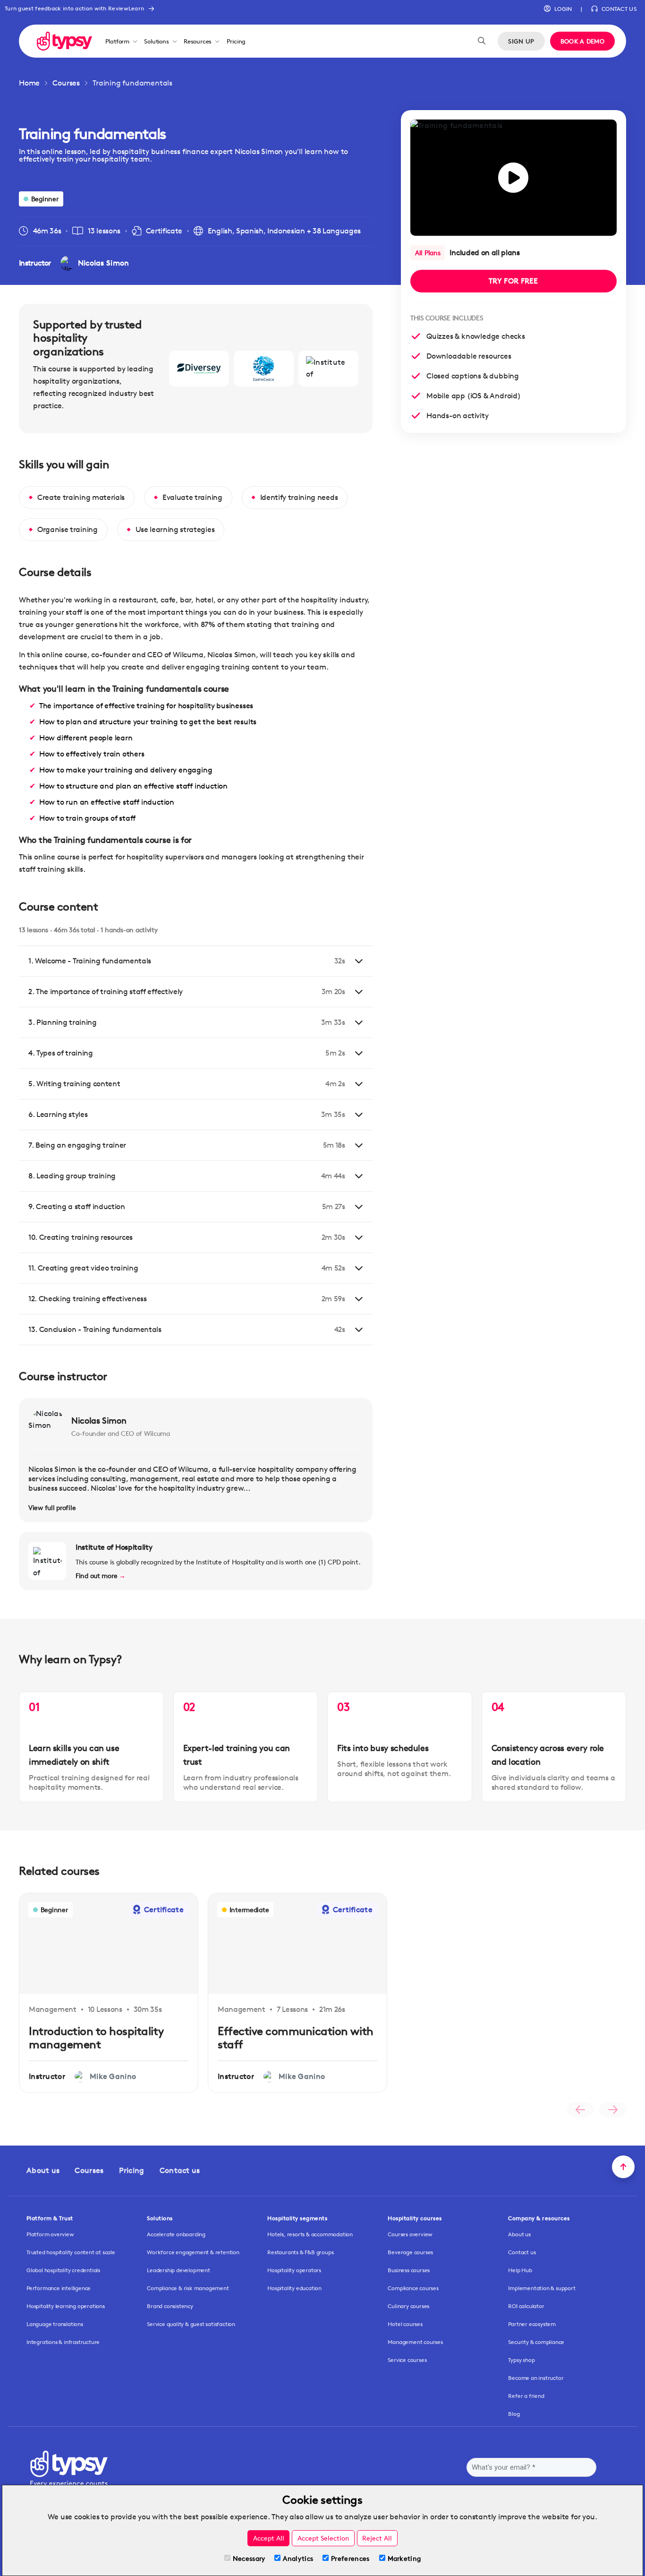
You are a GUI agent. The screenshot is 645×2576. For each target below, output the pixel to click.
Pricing (236, 41)
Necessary (249, 2558)
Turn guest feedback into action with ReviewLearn (74, 8)
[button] (558, 9)
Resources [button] (198, 41)
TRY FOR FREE (513, 281)
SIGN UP (521, 41)
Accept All (269, 2538)
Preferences (350, 2558)
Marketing (404, 2558)
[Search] (482, 41)
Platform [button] (117, 41)
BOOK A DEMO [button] (582, 41)
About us (43, 2170)
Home (29, 83)
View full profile (52, 1507)
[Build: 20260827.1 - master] (64, 41)
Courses (66, 83)
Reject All (377, 2538)
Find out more (101, 1576)
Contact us (180, 2170)
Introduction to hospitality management (96, 2038)
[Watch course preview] (513, 178)
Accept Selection (323, 2538)
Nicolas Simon (99, 1420)
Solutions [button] (156, 41)
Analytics (298, 2558)
